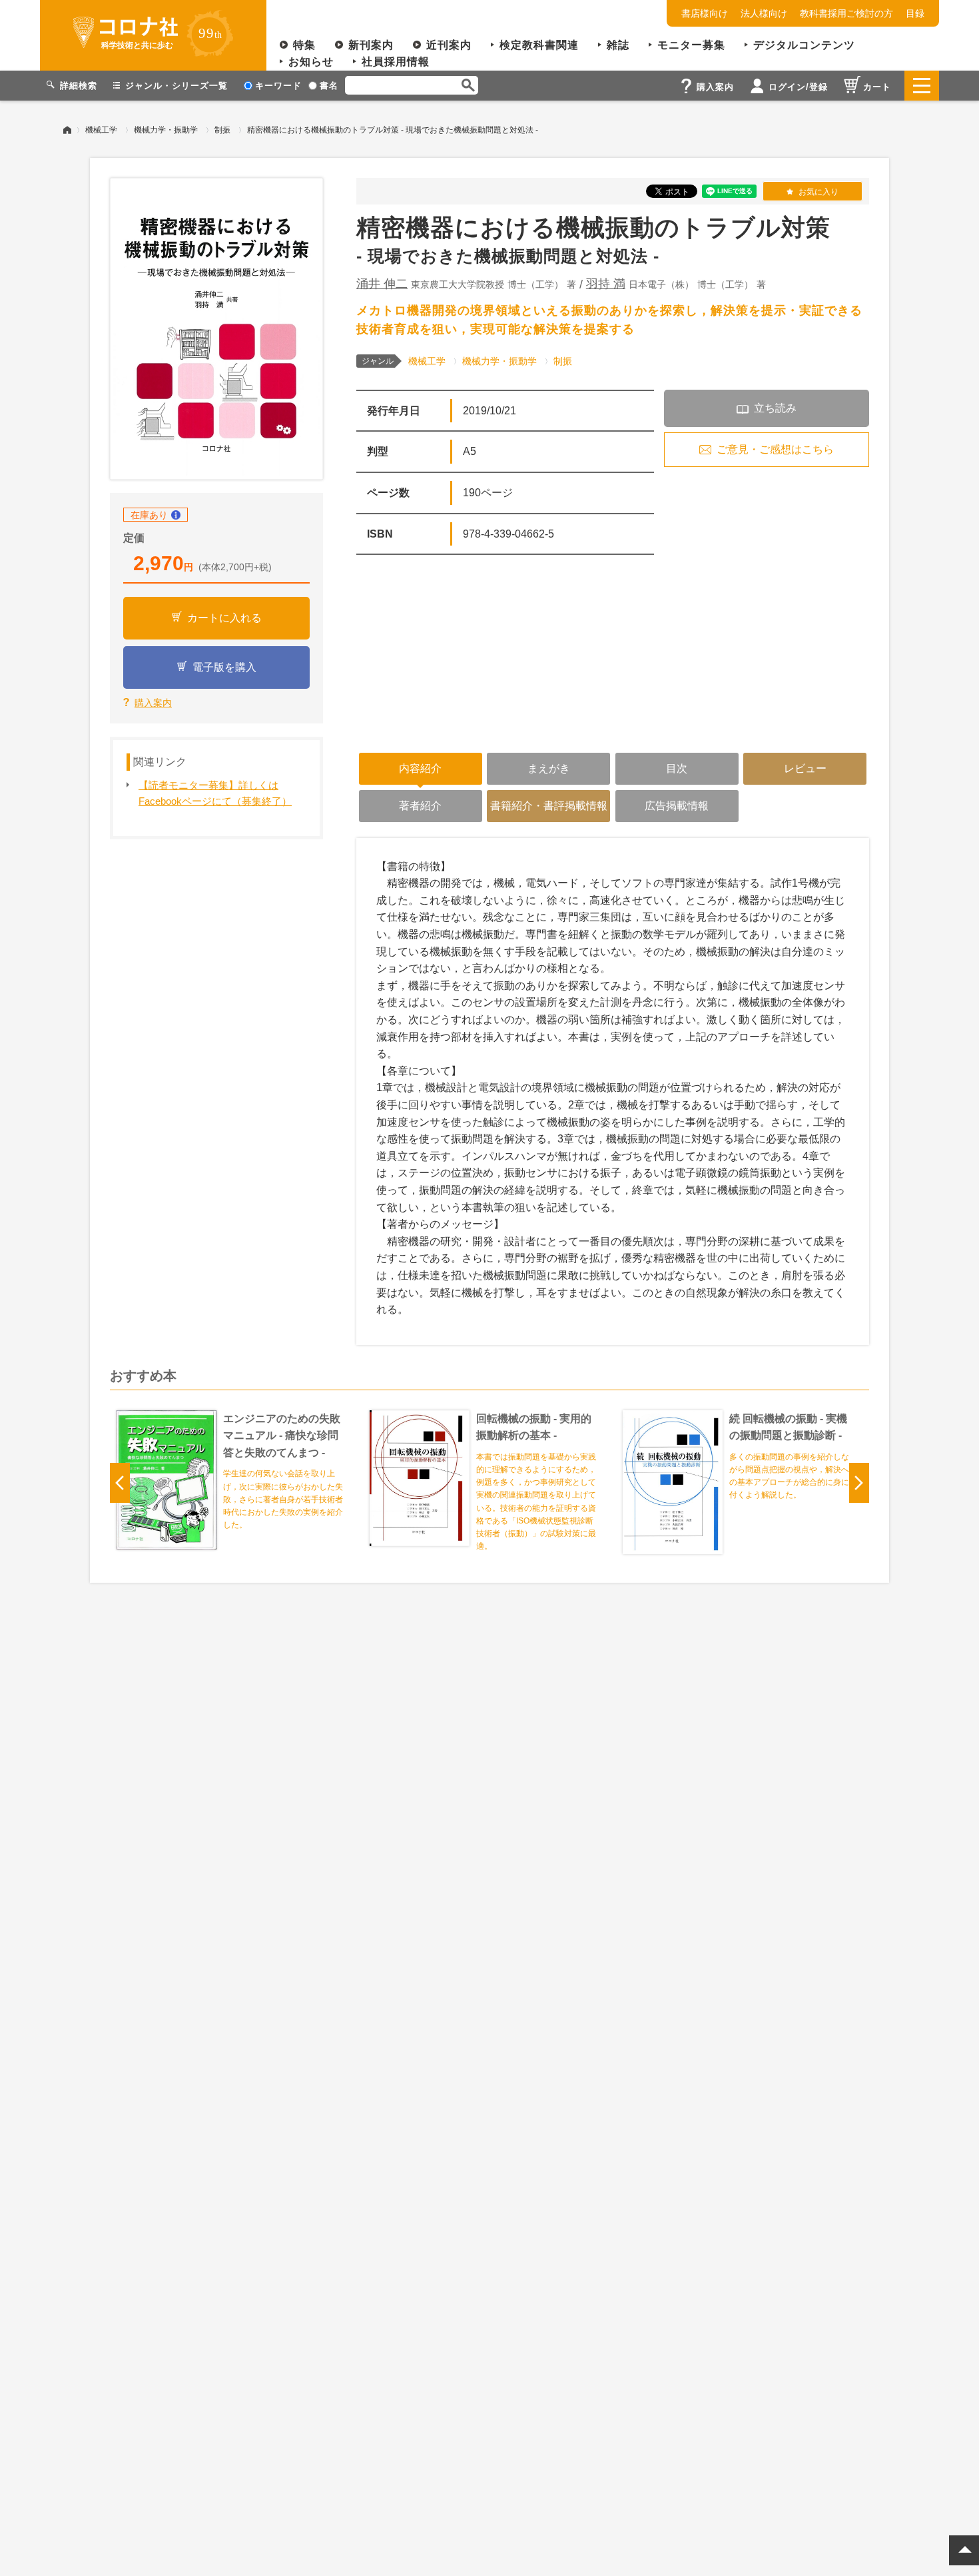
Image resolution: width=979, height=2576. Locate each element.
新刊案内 (371, 45)
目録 (915, 13)
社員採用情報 (396, 62)
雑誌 (618, 45)
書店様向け (705, 13)
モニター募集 (691, 45)
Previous (120, 1483)
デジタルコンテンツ (804, 45)
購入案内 (153, 703)
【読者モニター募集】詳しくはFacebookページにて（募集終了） (215, 793)
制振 (222, 130)
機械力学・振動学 (166, 130)
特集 (304, 45)
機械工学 (101, 130)
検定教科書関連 (539, 45)
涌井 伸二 (382, 284)
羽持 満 (606, 284)
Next (859, 1483)
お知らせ (311, 62)
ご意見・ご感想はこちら (775, 449)
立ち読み (775, 408)
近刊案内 (449, 45)
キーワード (278, 86)
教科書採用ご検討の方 (846, 13)
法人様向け (764, 13)
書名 (329, 86)
